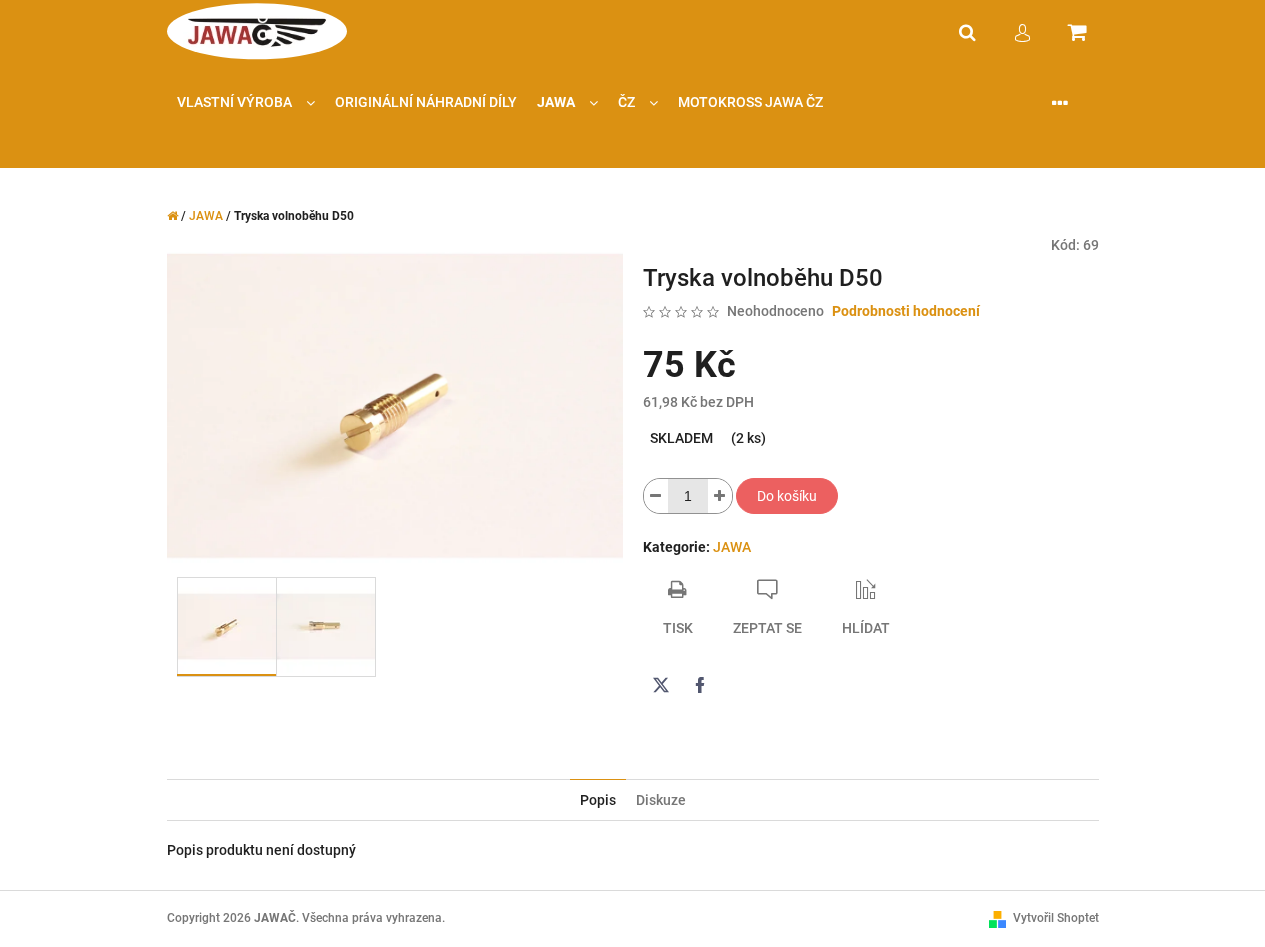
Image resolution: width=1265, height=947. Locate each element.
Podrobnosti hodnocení (906, 311)
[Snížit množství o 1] (656, 496)
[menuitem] (246, 102)
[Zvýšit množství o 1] (720, 496)
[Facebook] (700, 685)
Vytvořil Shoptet (1056, 918)
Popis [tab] (598, 800)
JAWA (732, 547)
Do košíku (787, 496)
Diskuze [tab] (661, 800)
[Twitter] (661, 685)
